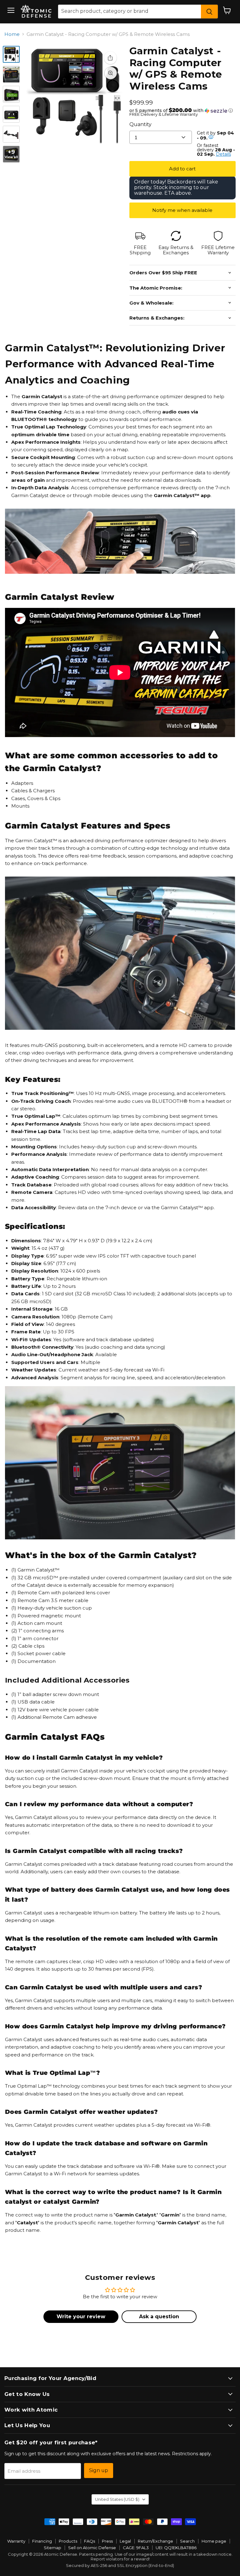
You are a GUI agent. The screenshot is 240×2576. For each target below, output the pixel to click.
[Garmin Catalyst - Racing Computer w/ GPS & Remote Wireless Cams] (11, 54)
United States (117, 2499)
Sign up (99, 2470)
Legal (125, 2541)
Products (68, 2541)
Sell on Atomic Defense (92, 2548)
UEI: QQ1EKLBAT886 (176, 2548)
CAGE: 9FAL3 (136, 2548)
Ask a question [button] (159, 2317)
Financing (42, 2541)
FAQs (90, 2541)
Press (107, 2541)
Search (187, 2541)
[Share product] (110, 58)
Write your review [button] (81, 2317)
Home (12, 34)
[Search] (209, 12)
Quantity (140, 124)
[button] (182, 110)
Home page (214, 2541)
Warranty (16, 2541)
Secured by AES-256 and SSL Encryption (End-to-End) (120, 2565)
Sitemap (52, 2548)
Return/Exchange (155, 2541)
